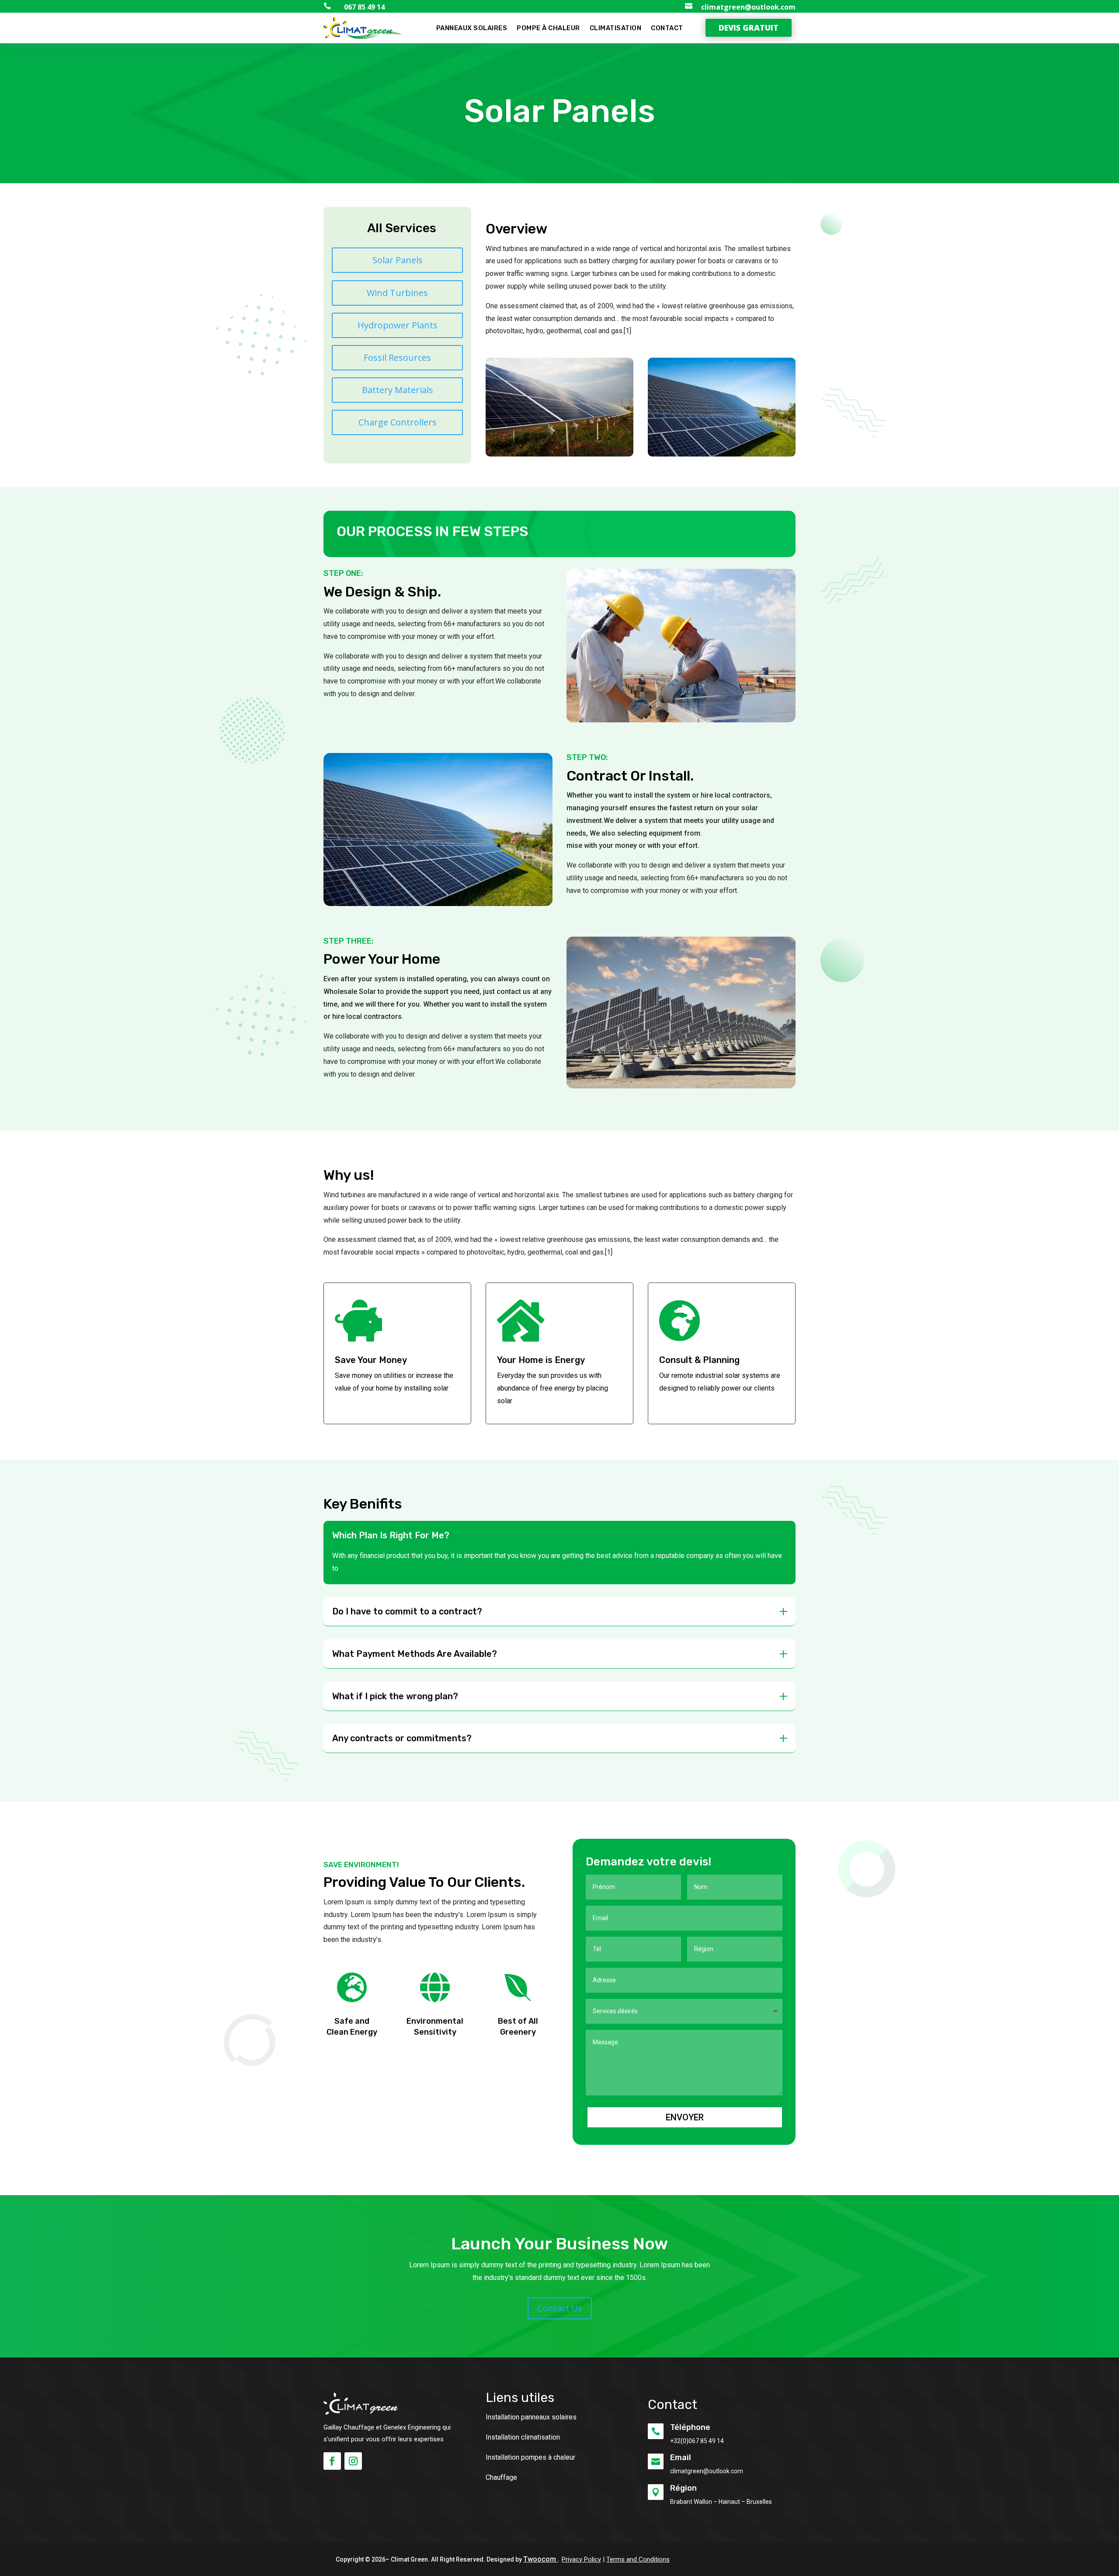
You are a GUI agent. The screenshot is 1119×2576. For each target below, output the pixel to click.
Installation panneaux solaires (531, 2417)
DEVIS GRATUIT (749, 28)
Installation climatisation (523, 2437)
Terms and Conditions (638, 2559)
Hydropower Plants (398, 325)
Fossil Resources (397, 357)
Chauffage (501, 2477)
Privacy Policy (581, 2559)
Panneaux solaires (472, 28)
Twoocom (540, 2559)
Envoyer (685, 2117)
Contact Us (560, 2308)
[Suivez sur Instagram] (353, 2461)
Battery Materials (398, 390)
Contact (667, 28)
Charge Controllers (398, 422)
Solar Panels (398, 260)
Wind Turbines (397, 293)
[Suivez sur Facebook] (332, 2461)
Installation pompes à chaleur (530, 2457)
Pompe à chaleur (548, 28)
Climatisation (616, 28)
